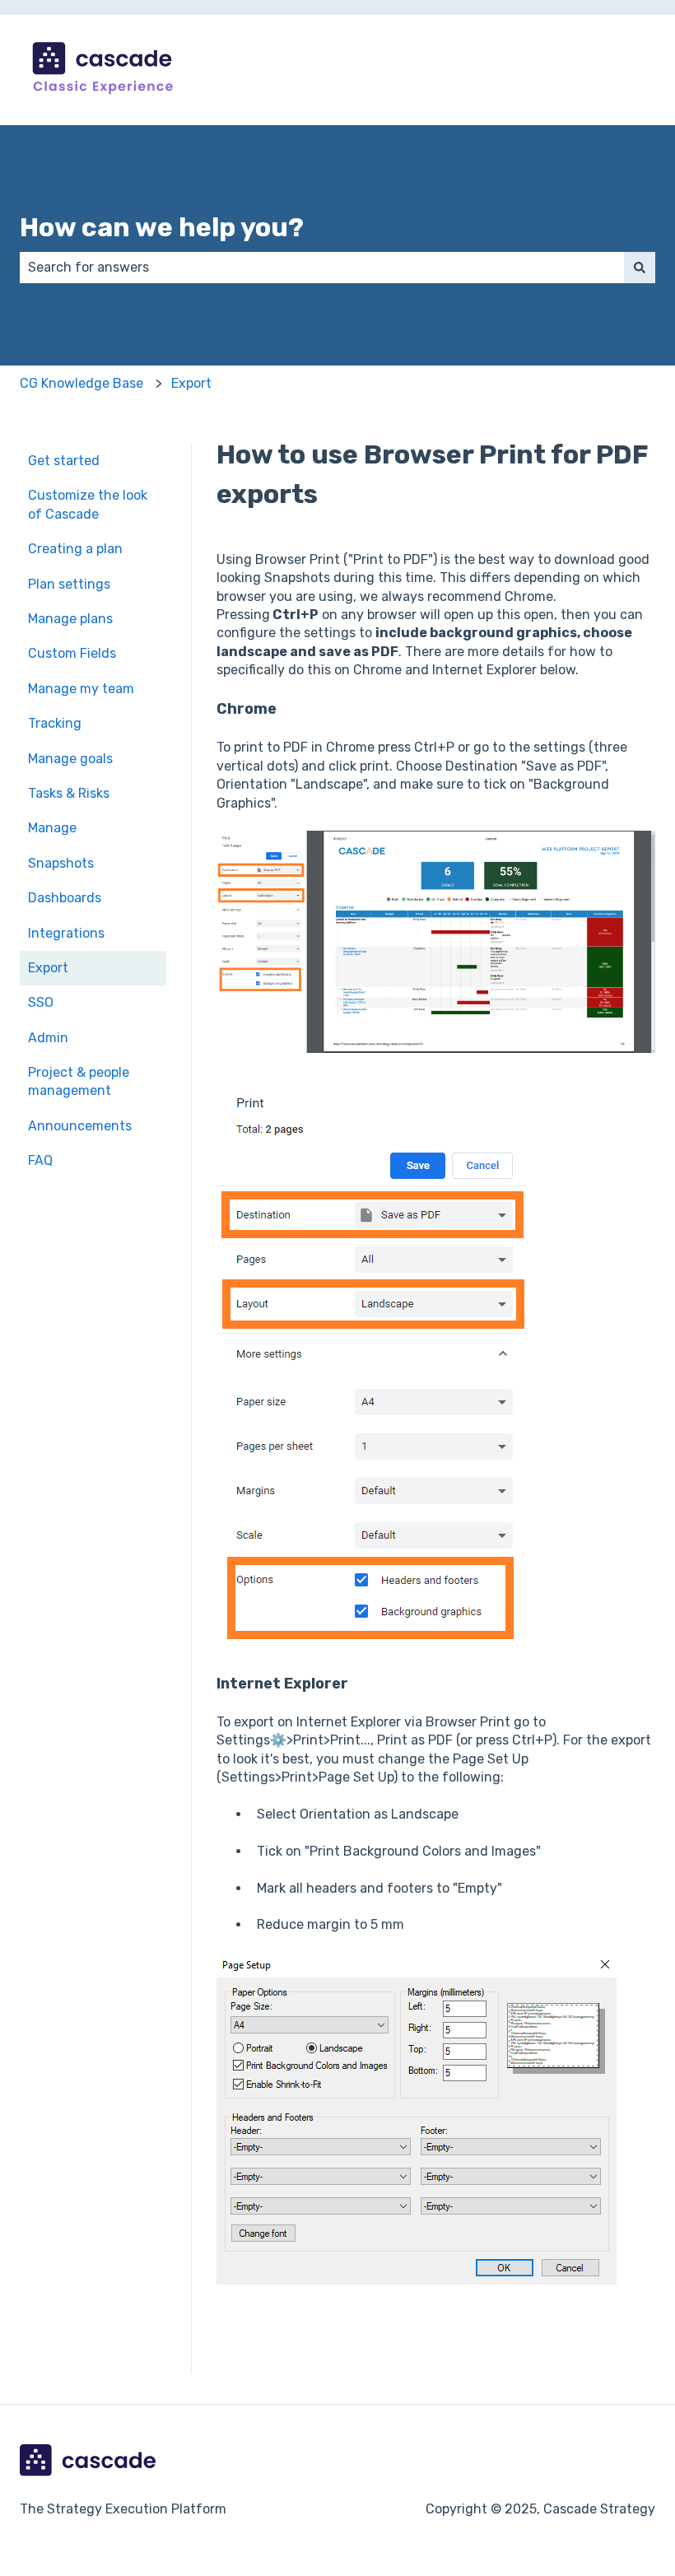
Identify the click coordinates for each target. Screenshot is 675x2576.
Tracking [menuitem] (55, 723)
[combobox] (322, 268)
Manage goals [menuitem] (70, 759)
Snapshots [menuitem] (61, 863)
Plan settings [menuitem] (69, 584)
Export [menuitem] (48, 968)
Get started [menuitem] (64, 461)
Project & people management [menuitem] (79, 1081)
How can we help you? (162, 227)
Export (191, 383)
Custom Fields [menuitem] (72, 653)
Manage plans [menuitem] (70, 619)
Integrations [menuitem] (66, 933)
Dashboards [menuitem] (65, 898)
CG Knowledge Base (81, 383)
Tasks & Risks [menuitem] (69, 793)
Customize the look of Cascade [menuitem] (88, 504)
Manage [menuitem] (52, 828)
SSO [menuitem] (41, 1002)
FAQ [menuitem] (40, 1160)
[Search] (640, 268)
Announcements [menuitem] (80, 1126)
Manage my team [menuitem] (81, 689)
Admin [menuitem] (48, 1038)
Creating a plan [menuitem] (75, 549)
